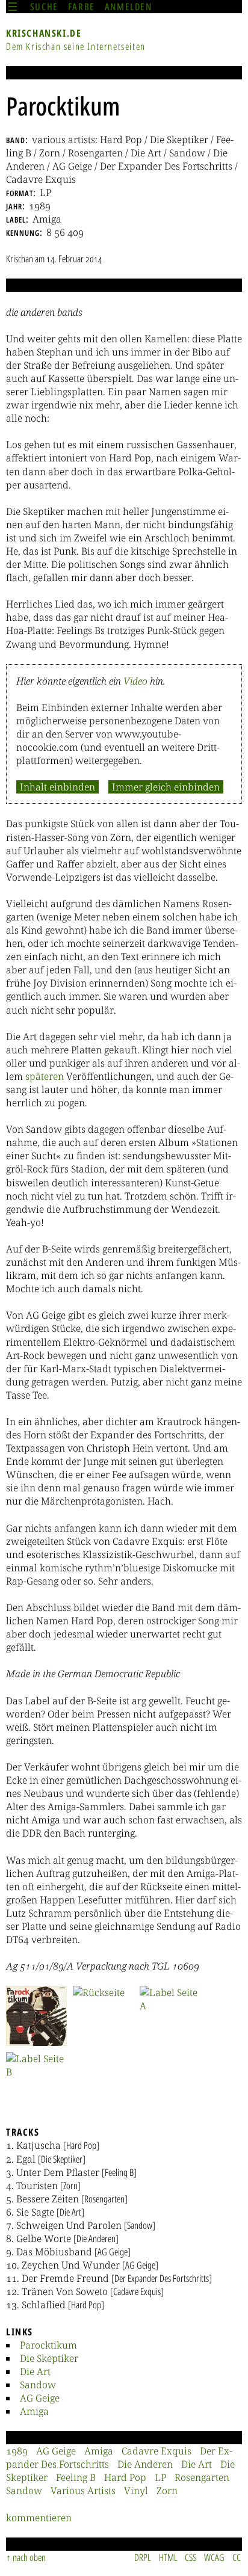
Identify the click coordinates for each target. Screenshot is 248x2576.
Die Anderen (145, 2464)
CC (237, 2557)
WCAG (214, 2557)
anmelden (129, 7)
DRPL (143, 2557)
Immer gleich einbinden (166, 787)
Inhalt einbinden (57, 787)
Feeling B (76, 2477)
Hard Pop (125, 2477)
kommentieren (39, 2518)
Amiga (34, 2411)
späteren (45, 1076)
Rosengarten (202, 2477)
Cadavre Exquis (157, 2451)
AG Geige (40, 2398)
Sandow (38, 2385)
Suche (44, 7)
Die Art (35, 2371)
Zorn (167, 2491)
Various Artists (83, 2491)
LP (160, 2477)
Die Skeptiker (49, 2358)
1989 (17, 2451)
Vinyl (136, 2491)
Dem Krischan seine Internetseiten (76, 46)
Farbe (82, 7)
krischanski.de (44, 33)
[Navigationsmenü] (13, 7)
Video (135, 681)
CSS (191, 2557)
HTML (168, 2557)
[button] (36, 2016)
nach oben (29, 2557)
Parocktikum (48, 2345)
